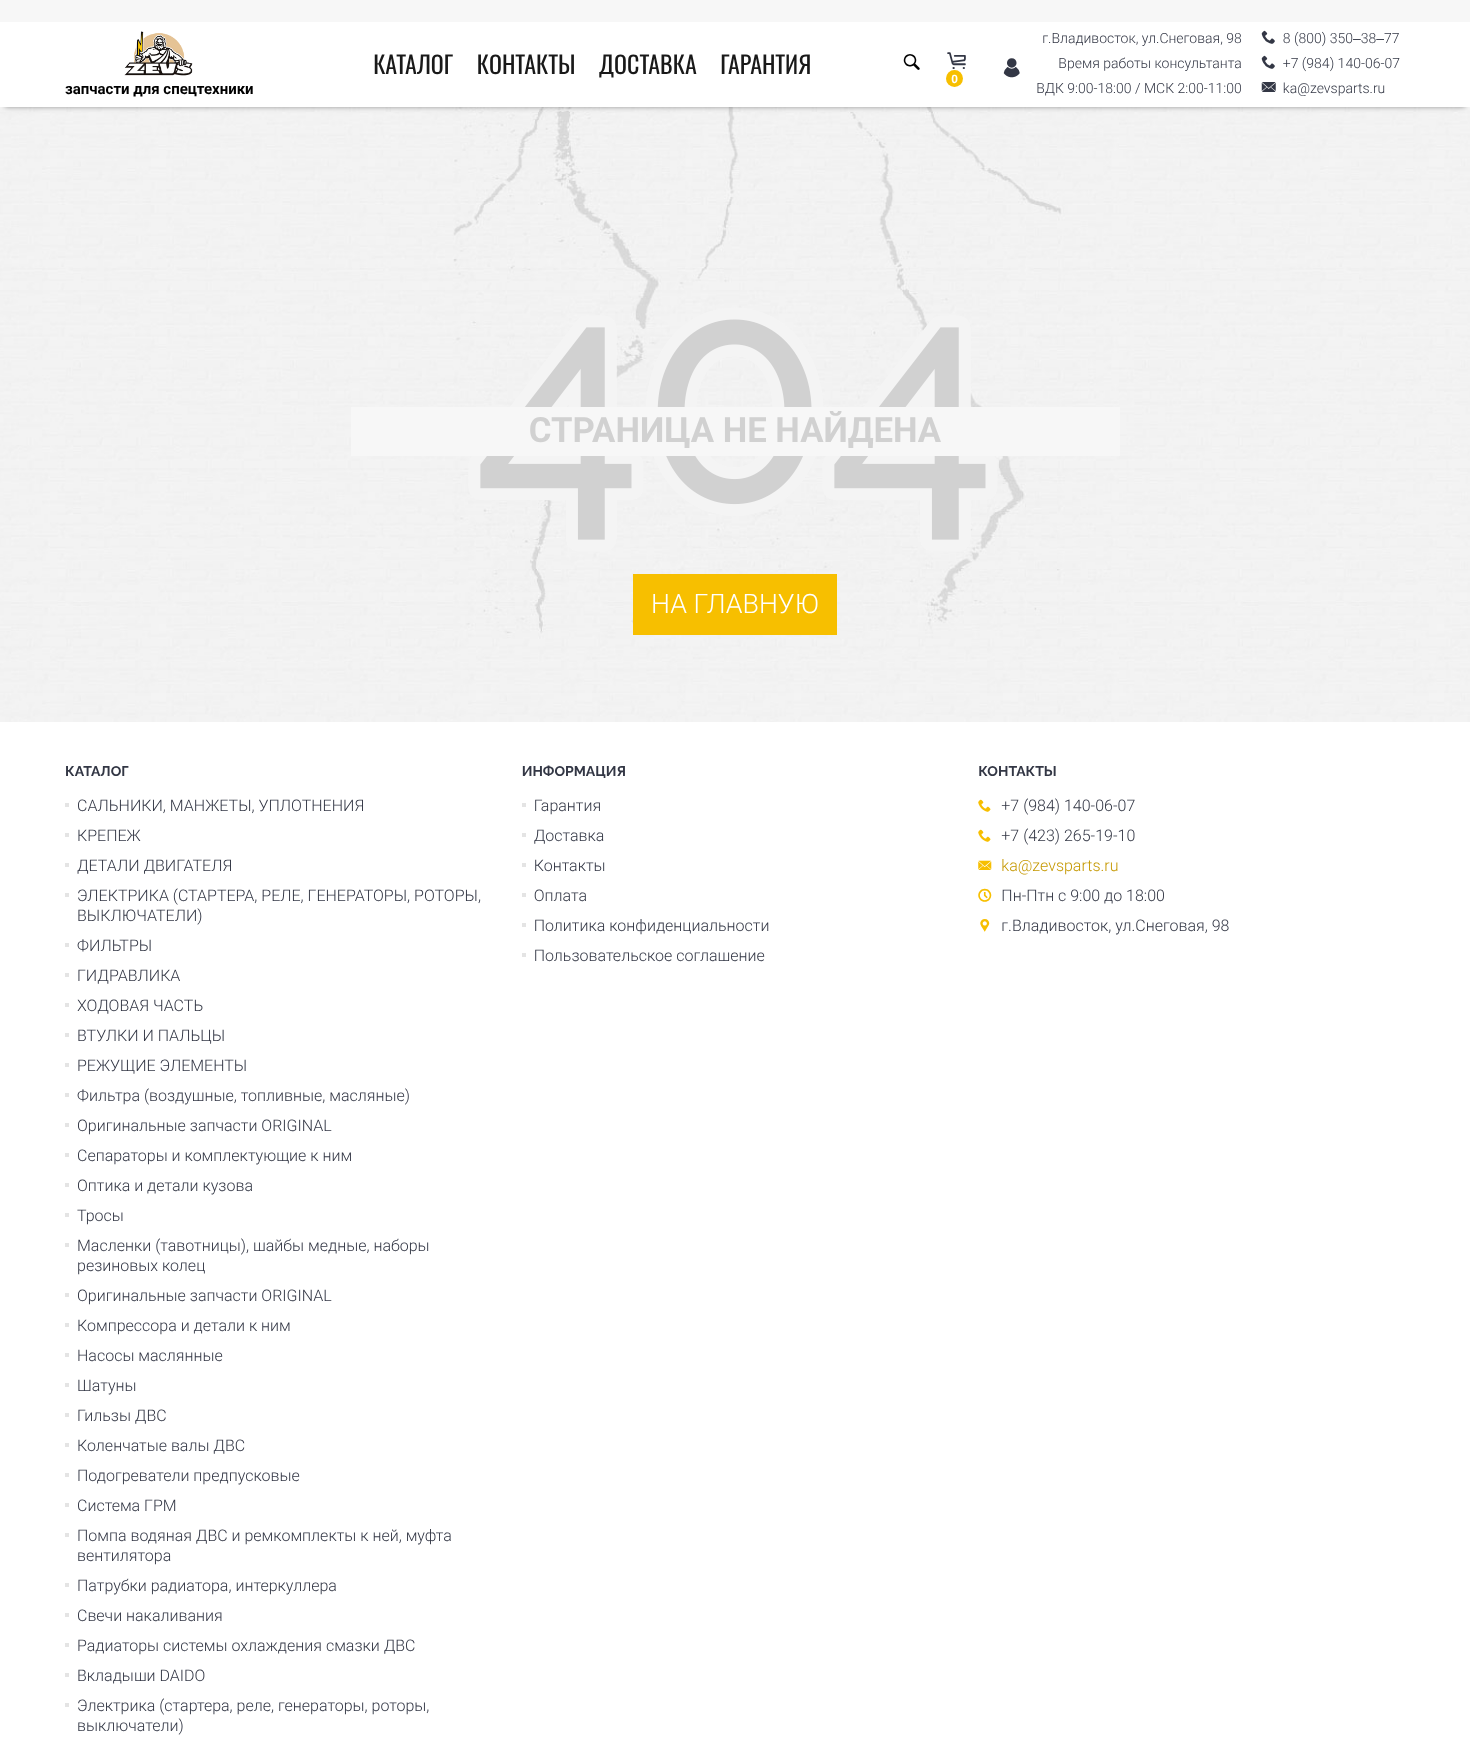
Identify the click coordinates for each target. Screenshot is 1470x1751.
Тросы (100, 1215)
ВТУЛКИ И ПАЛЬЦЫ (151, 1035)
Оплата (560, 895)
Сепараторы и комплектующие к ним (214, 1155)
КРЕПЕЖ (109, 835)
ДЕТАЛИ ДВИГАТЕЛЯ (154, 865)
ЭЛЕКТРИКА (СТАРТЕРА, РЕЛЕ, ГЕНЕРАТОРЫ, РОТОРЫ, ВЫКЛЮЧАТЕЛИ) (279, 905)
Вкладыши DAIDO (141, 1675)
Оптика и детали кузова (165, 1185)
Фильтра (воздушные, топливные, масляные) (243, 1095)
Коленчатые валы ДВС (161, 1445)
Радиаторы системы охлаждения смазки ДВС (246, 1645)
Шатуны (107, 1385)
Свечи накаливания (150, 1615)
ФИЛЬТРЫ (114, 945)
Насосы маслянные (150, 1355)
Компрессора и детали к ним (184, 1325)
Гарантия (765, 63)
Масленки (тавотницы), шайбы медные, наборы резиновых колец (253, 1255)
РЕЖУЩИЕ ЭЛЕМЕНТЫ (162, 1065)
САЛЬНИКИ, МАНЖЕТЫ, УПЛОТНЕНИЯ (220, 805)
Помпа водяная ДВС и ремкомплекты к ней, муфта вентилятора (264, 1545)
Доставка (648, 63)
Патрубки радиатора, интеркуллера (207, 1585)
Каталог (413, 63)
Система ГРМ (127, 1505)
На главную (735, 604)
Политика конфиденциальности (652, 925)
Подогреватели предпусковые (188, 1475)
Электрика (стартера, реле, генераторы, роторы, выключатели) (253, 1715)
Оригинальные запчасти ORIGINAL (204, 1125)
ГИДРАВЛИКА (128, 975)
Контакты (526, 63)
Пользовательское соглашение (649, 955)
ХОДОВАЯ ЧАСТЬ (140, 1005)
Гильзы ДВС (122, 1415)
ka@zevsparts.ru (1059, 865)
